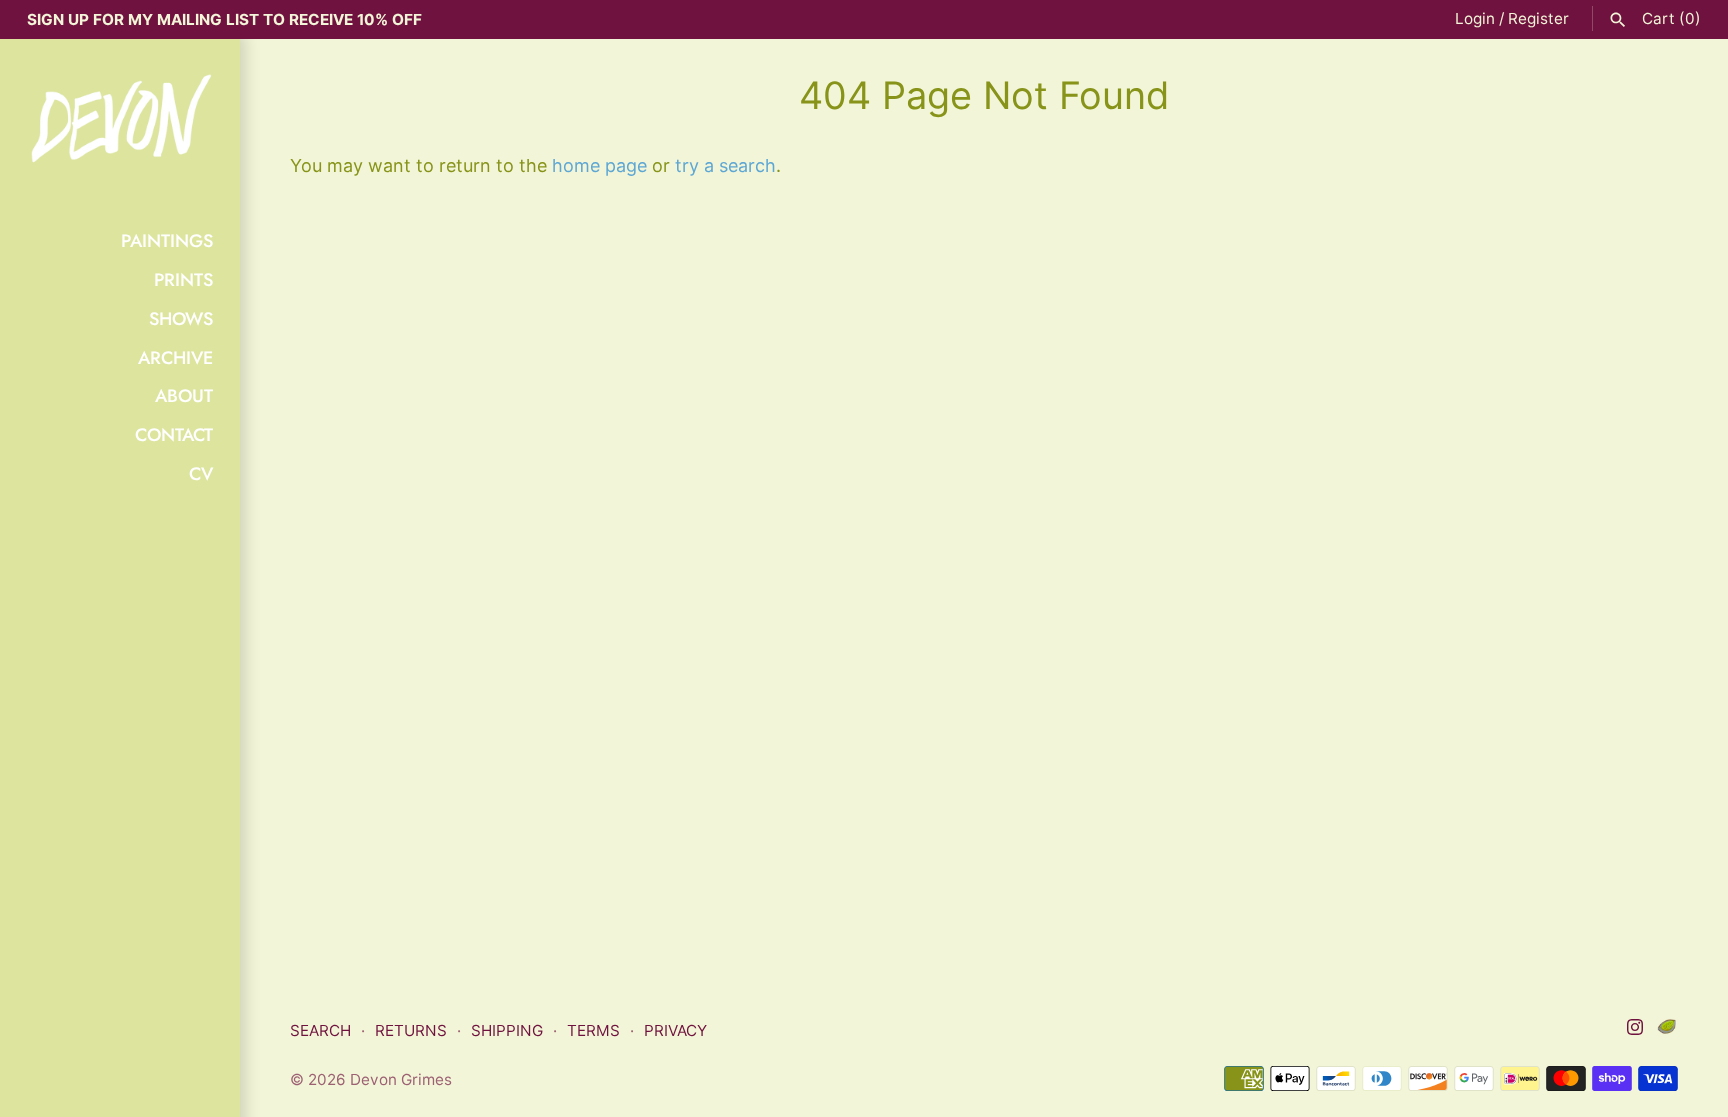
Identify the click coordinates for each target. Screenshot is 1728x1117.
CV (201, 474)
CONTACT (174, 435)
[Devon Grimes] (120, 120)
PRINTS (183, 280)
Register (1538, 18)
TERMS (593, 1030)
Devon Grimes (401, 1079)
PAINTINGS (167, 241)
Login (1475, 18)
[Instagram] (1635, 1032)
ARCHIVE (175, 358)
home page (599, 165)
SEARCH (320, 1030)
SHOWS (181, 319)
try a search (725, 165)
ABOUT (184, 396)
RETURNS (411, 1030)
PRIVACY (675, 1030)
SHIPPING (507, 1030)
